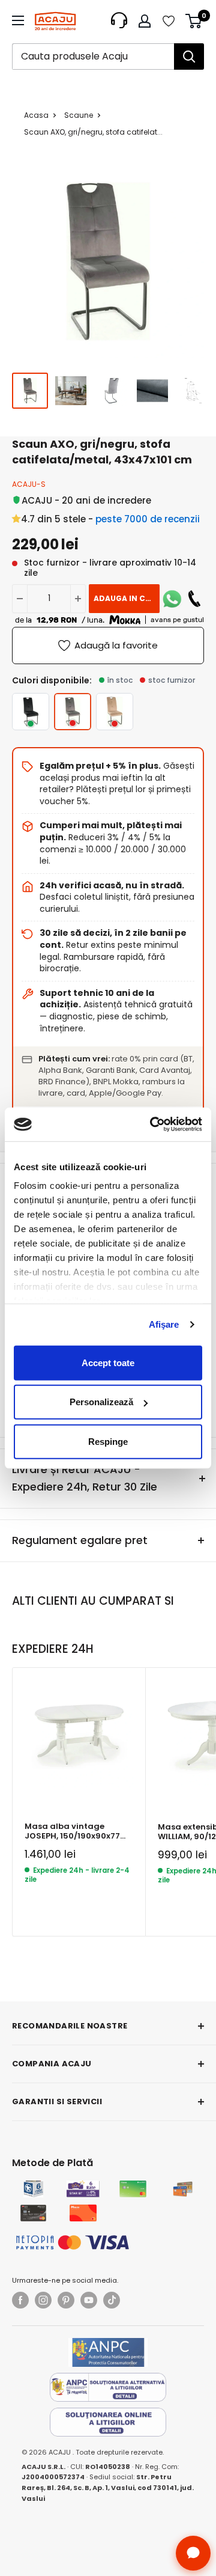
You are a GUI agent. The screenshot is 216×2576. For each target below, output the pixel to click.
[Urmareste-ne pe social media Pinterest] (66, 2300)
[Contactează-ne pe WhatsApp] (172, 599)
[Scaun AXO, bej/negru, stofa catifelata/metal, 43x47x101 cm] (115, 712)
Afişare (164, 1324)
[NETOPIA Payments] (73, 2242)
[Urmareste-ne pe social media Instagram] (43, 2300)
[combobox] (93, 56)
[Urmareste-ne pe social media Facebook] (20, 2300)
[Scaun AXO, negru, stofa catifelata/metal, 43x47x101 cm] (31, 712)
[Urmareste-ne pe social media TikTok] (112, 2300)
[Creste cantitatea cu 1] (78, 599)
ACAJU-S (29, 484)
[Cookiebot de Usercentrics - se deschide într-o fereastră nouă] (152, 1125)
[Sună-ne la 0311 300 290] (194, 599)
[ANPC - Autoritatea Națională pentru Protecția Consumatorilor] (108, 2352)
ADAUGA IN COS (125, 598)
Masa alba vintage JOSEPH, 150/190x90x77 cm (72, 1832)
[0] (194, 21)
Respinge (108, 1441)
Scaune (79, 115)
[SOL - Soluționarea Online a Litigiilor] (108, 2422)
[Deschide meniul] (18, 20)
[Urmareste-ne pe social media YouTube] (89, 2300)
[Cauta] (189, 56)
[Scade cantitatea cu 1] (20, 599)
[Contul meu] (145, 21)
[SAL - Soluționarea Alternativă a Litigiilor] (108, 2387)
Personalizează (101, 1402)
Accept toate (108, 1362)
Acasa (36, 115)
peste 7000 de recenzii (148, 519)
